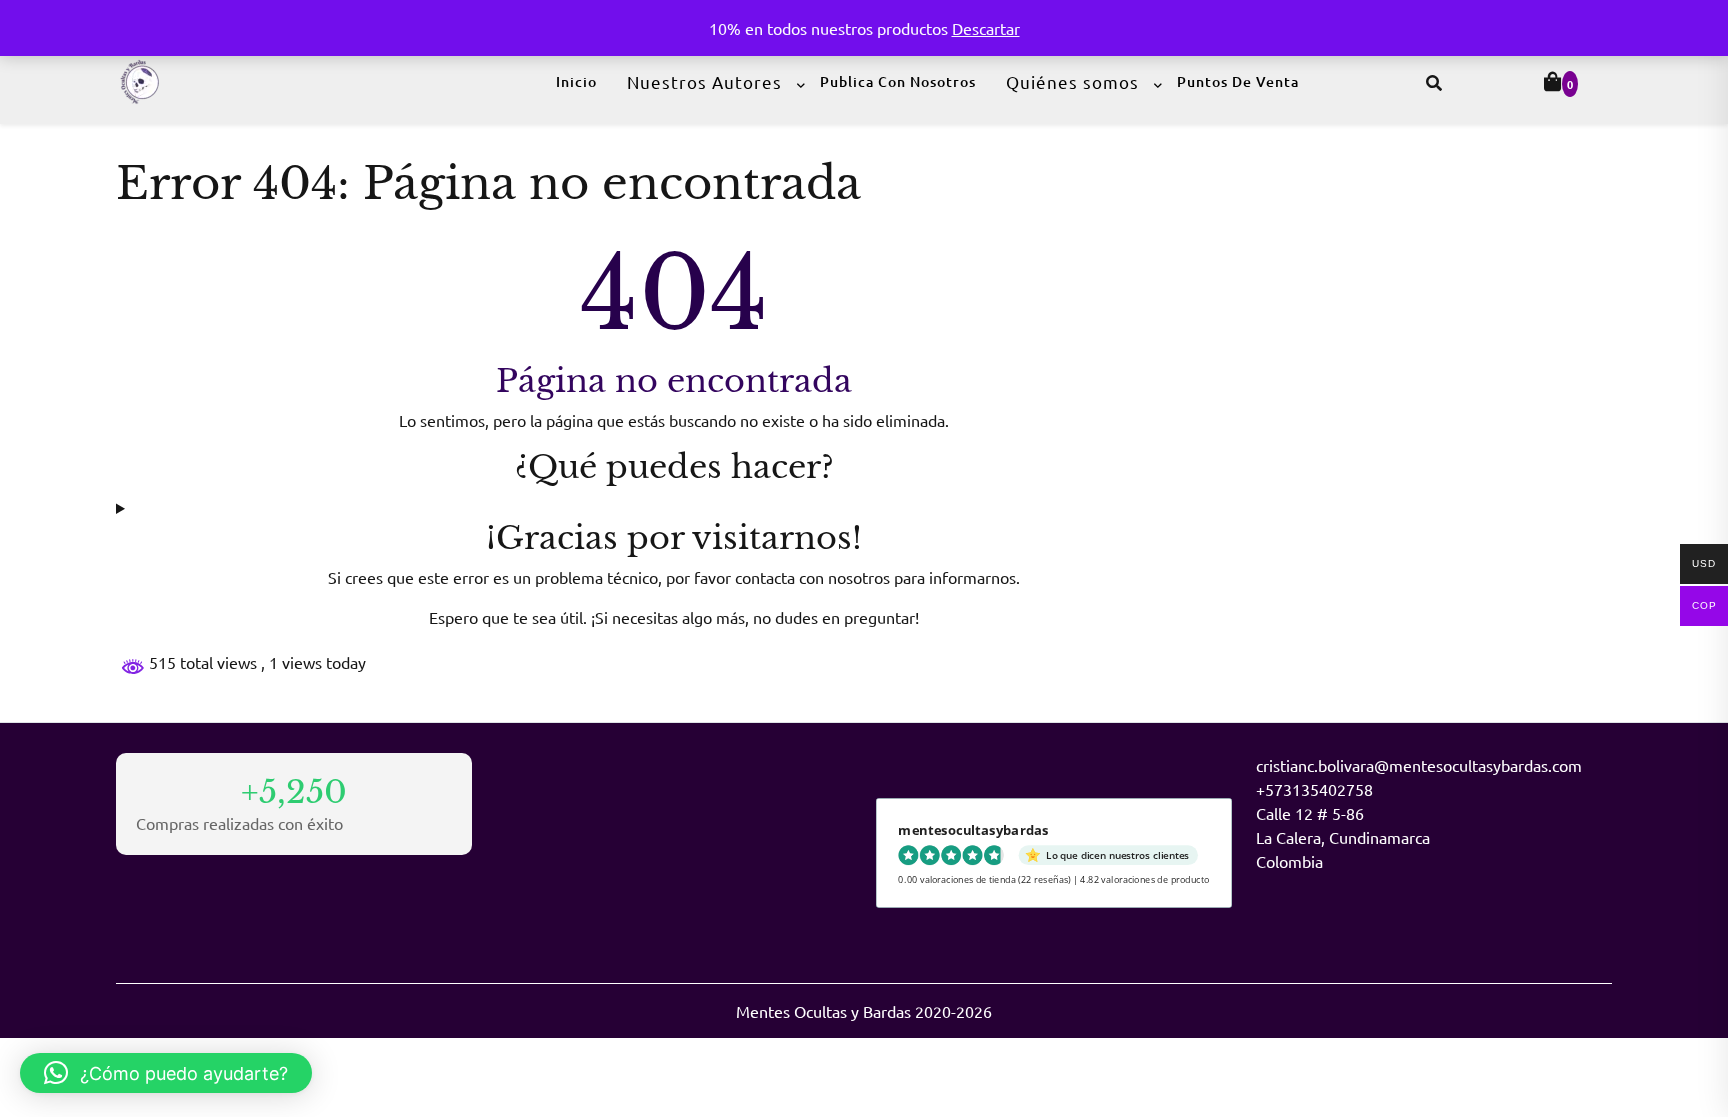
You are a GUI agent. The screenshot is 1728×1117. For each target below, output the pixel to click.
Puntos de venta (1238, 81)
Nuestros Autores (704, 81)
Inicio (576, 81)
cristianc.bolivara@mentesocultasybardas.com (1419, 765)
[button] (166, 1073)
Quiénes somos (1072, 81)
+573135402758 (1314, 789)
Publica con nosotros (898, 81)
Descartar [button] (986, 28)
